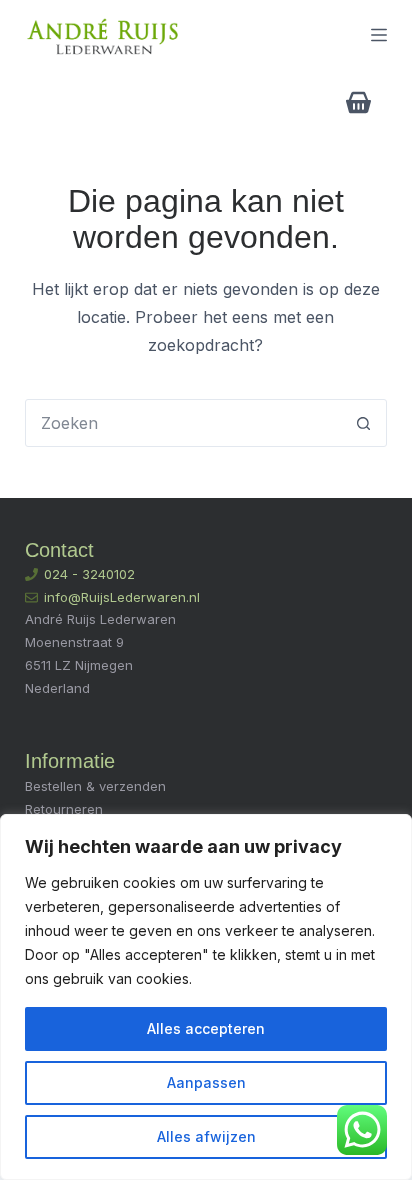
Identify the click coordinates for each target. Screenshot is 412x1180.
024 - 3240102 (89, 574)
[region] (206, 997)
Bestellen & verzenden (95, 786)
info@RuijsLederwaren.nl (122, 597)
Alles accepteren (206, 1028)
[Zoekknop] (363, 423)
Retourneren (64, 809)
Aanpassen (206, 1082)
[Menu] (379, 35)
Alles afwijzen (206, 1136)
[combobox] (183, 423)
